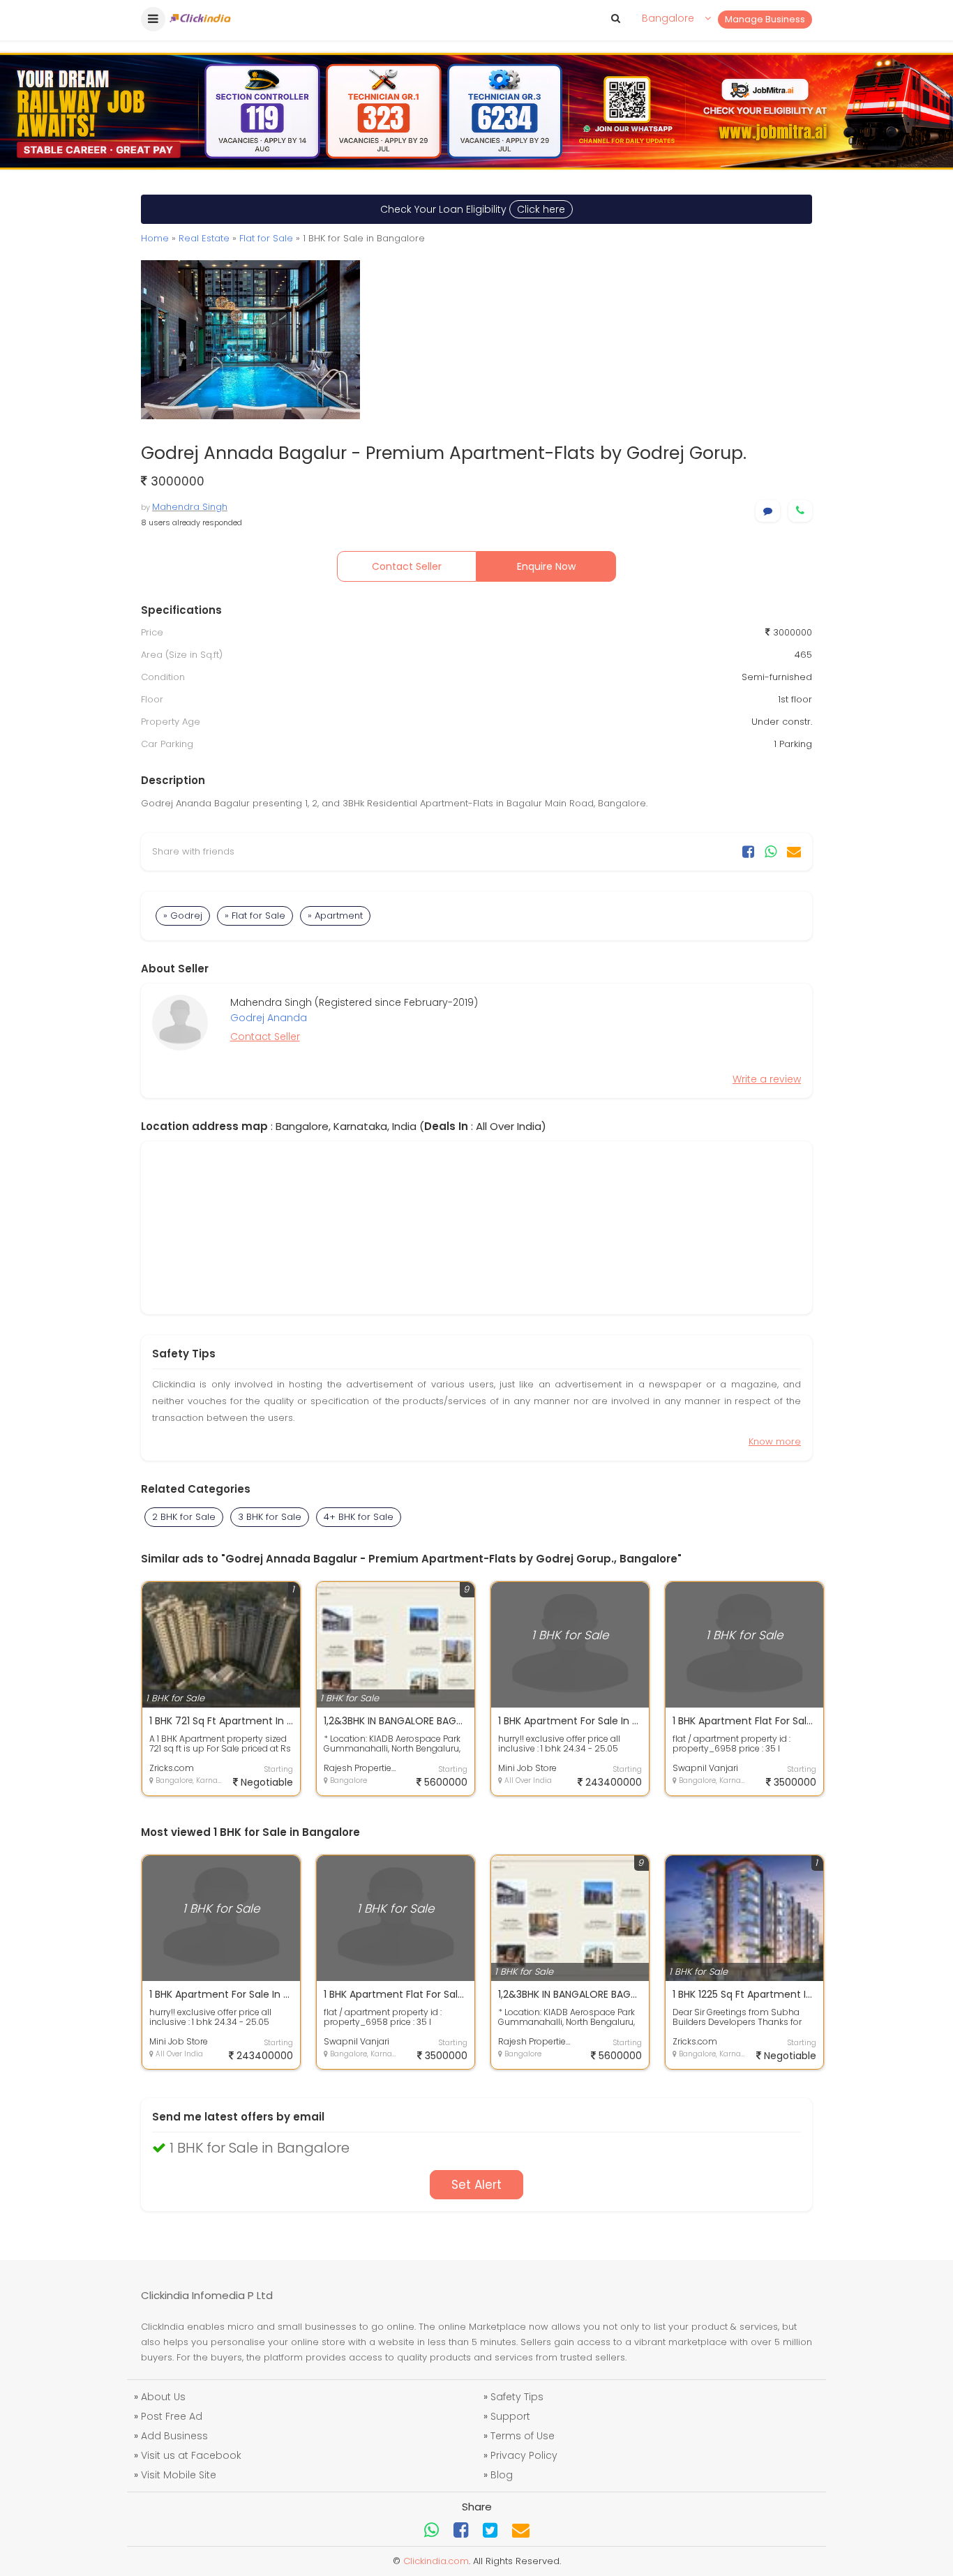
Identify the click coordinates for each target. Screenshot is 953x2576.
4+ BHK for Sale (359, 1517)
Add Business (174, 2436)
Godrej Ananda (269, 1018)
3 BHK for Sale (270, 1517)
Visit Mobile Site (179, 2475)
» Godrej (183, 916)
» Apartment (335, 916)
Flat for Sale (266, 238)
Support (510, 2416)
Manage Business (765, 19)
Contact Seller (407, 566)
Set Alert (476, 2185)
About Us (163, 2397)
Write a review (767, 1079)
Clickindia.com (436, 2561)
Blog (502, 2475)
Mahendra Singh (190, 507)
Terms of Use (523, 2436)
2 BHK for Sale (184, 1517)
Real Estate (204, 238)
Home (155, 238)
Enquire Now (546, 566)
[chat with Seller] (768, 511)
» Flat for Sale (255, 916)
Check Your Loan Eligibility (473, 209)
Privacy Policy (524, 2455)
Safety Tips (517, 2397)
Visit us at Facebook (191, 2455)
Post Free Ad (172, 2416)
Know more (775, 1441)
